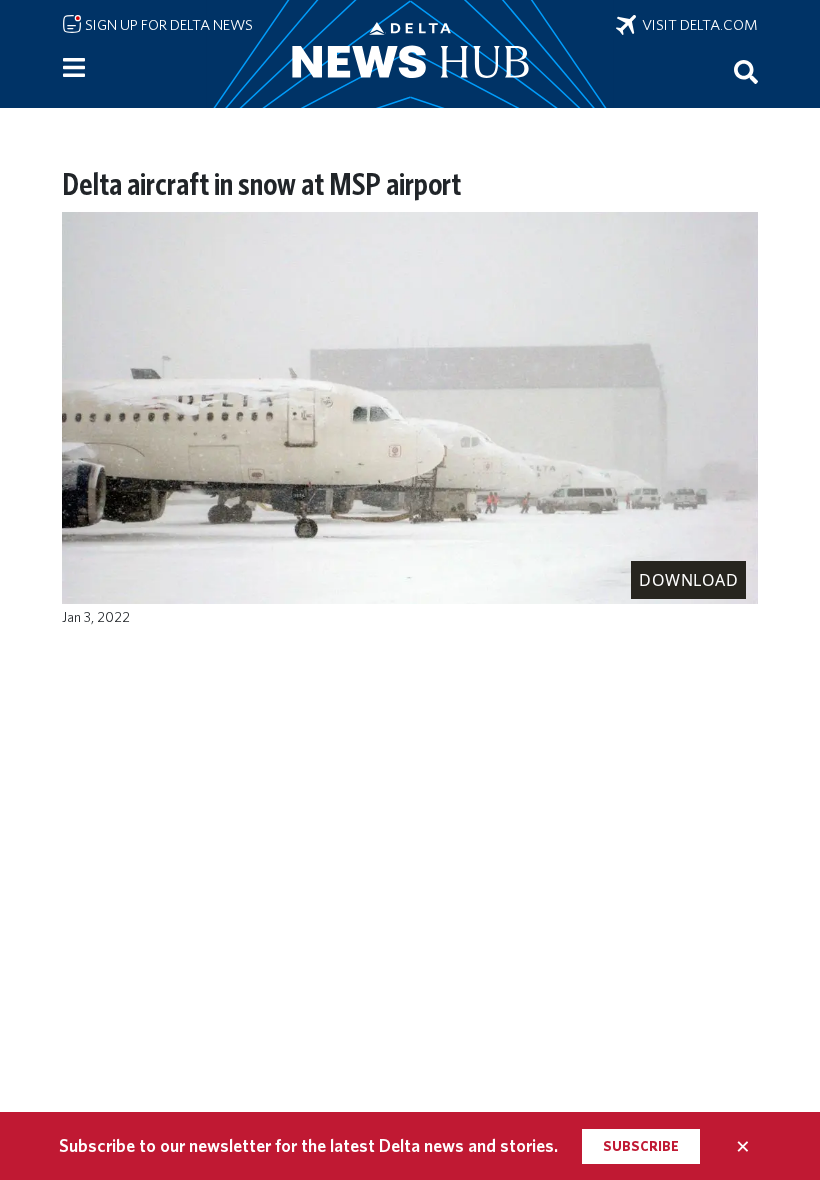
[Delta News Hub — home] (410, 54)
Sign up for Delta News (167, 25)
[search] (746, 71)
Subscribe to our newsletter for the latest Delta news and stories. (308, 1145)
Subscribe (641, 1146)
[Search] (746, 71)
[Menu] (74, 68)
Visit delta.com (697, 25)
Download (688, 580)
